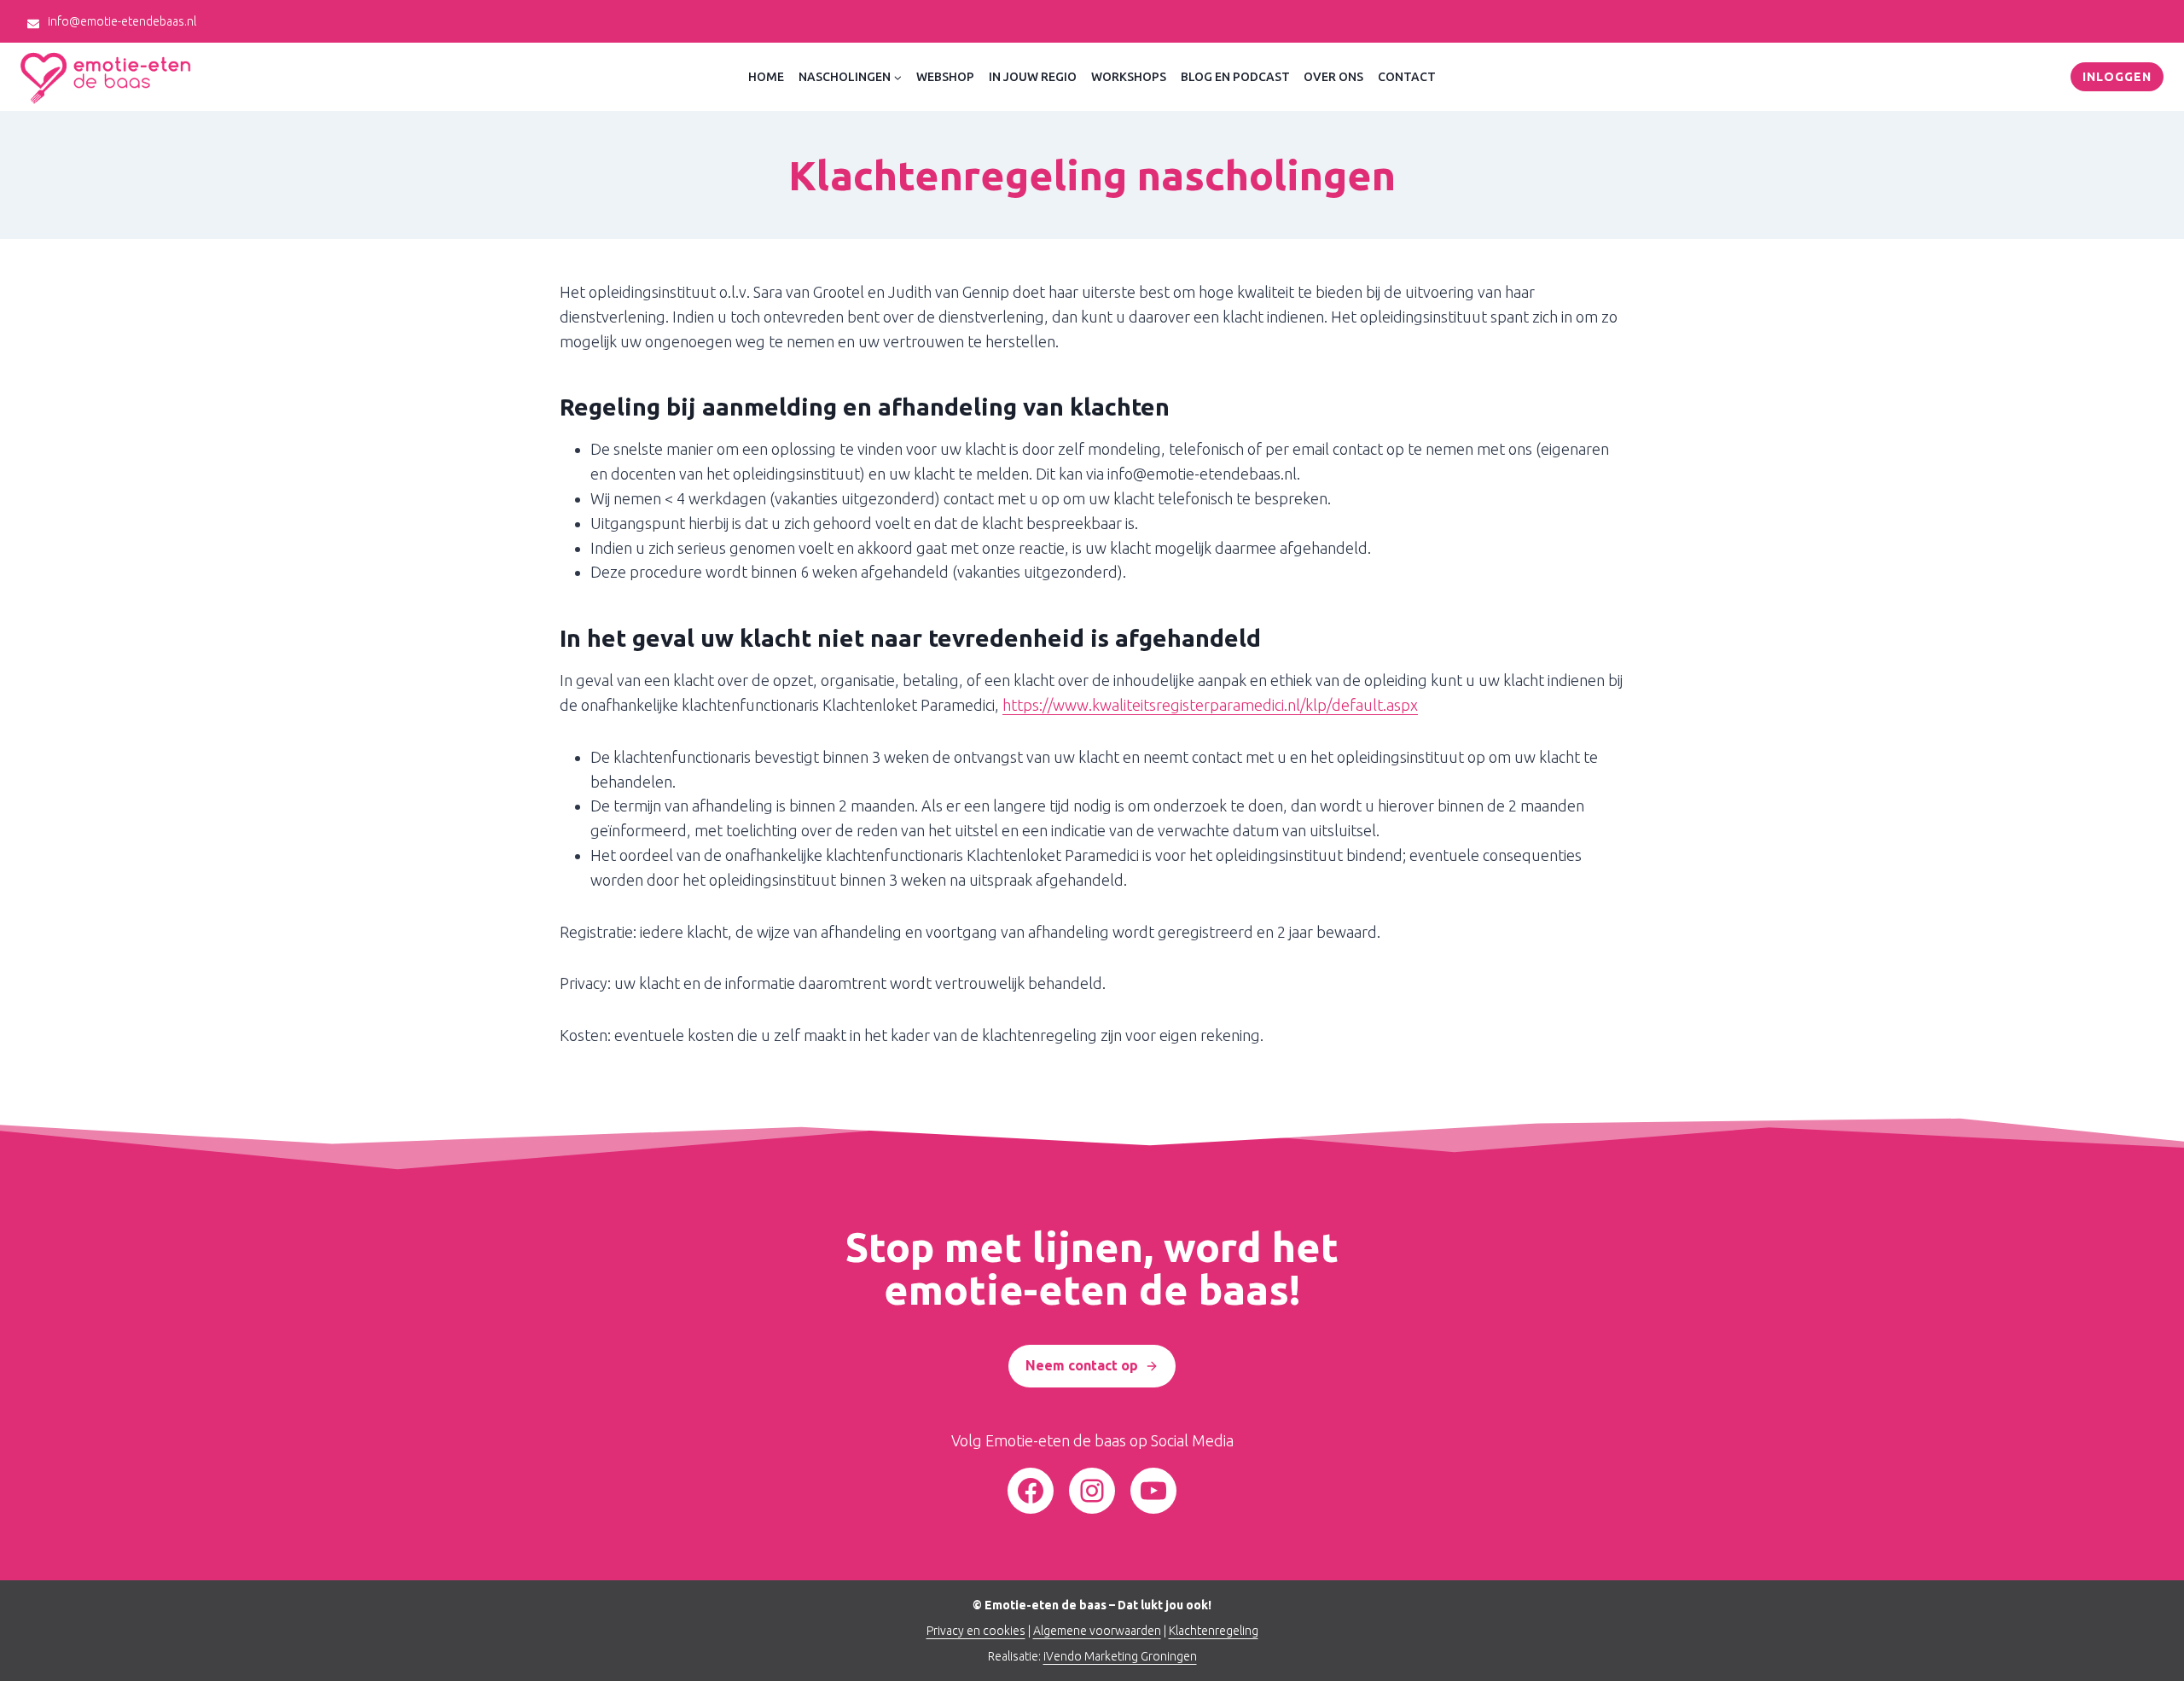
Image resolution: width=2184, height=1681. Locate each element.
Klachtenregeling (1214, 1631)
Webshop (945, 77)
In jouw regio (1033, 77)
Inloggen (2117, 77)
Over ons (1333, 77)
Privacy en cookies (976, 1631)
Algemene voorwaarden (1097, 1631)
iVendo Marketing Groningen (1120, 1656)
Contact (1407, 77)
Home (766, 77)
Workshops (1129, 77)
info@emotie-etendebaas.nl (122, 21)
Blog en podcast (1235, 77)
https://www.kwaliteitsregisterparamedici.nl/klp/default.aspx (1210, 705)
